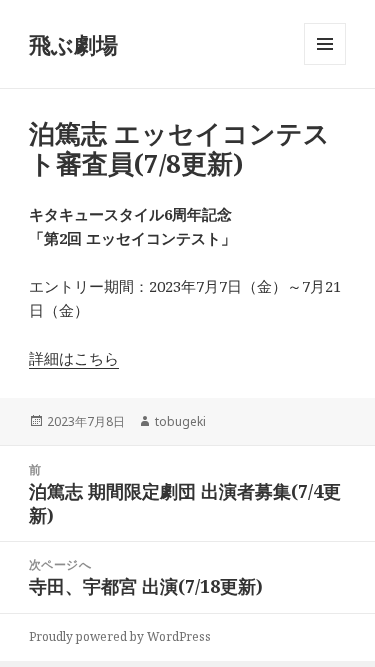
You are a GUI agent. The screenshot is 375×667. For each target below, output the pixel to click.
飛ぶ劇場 (73, 44)
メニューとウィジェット (325, 64)
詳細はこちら (74, 358)
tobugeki (180, 421)
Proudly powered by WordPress (120, 636)
